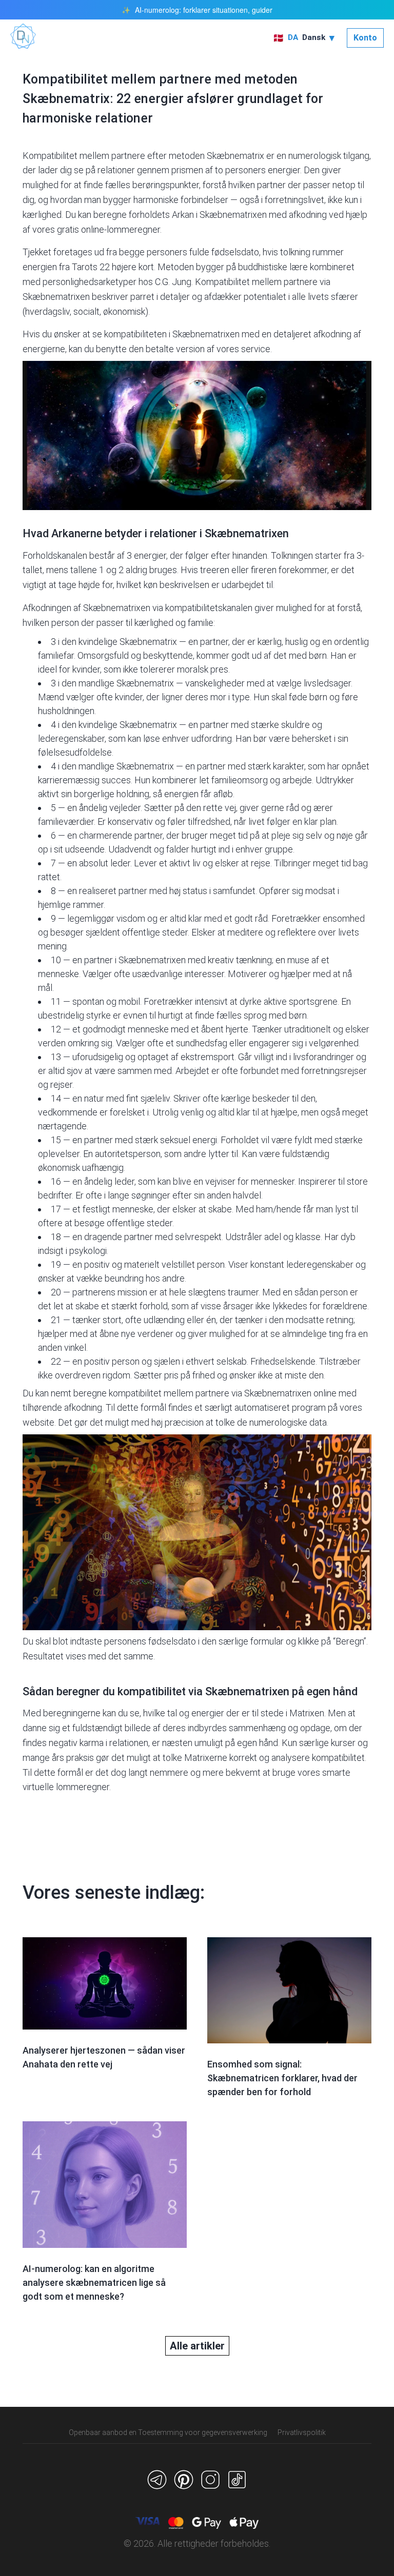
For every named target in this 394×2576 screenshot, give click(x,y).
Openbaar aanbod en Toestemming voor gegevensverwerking (168, 2432)
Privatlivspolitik (302, 2432)
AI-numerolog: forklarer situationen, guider (204, 10)
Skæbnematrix (235, 156)
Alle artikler (197, 2346)
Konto (365, 38)
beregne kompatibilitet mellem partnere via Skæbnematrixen (192, 1393)
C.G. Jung (173, 282)
